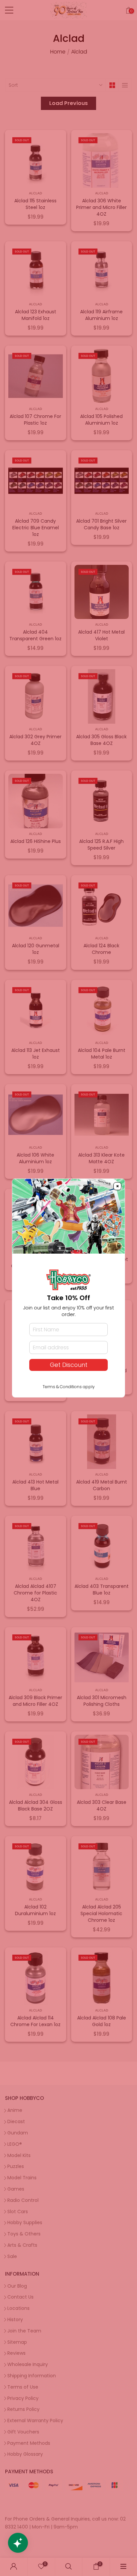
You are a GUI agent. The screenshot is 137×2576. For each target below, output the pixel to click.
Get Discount (69, 1365)
